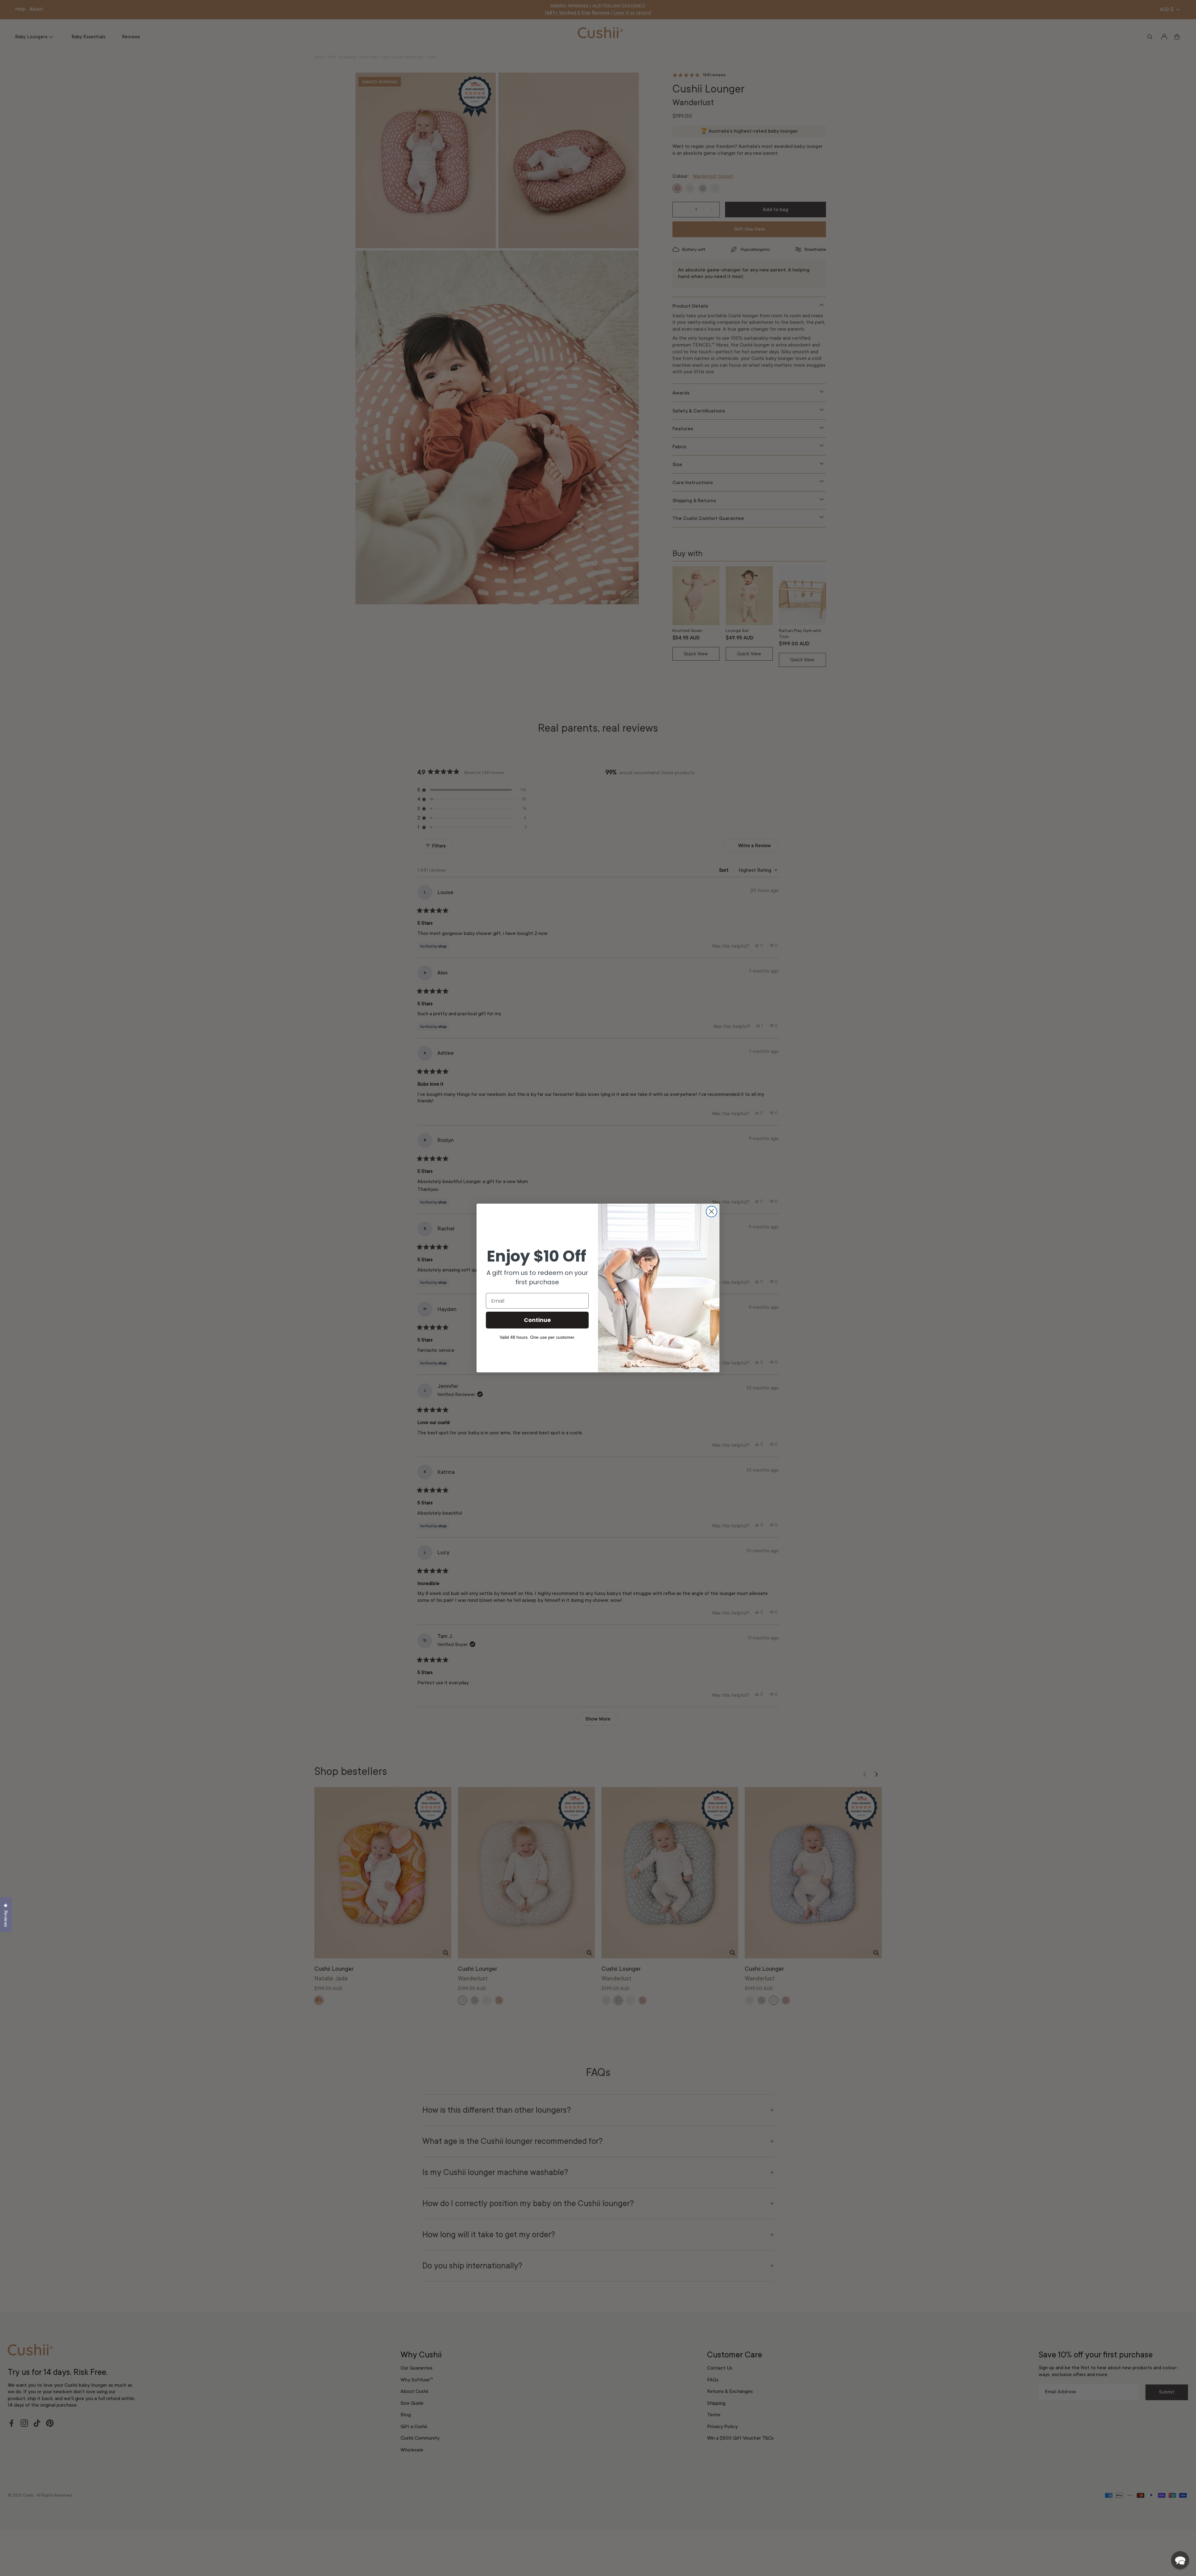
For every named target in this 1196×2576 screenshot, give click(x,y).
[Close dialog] (712, 1212)
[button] (1180, 2560)
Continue (537, 1320)
